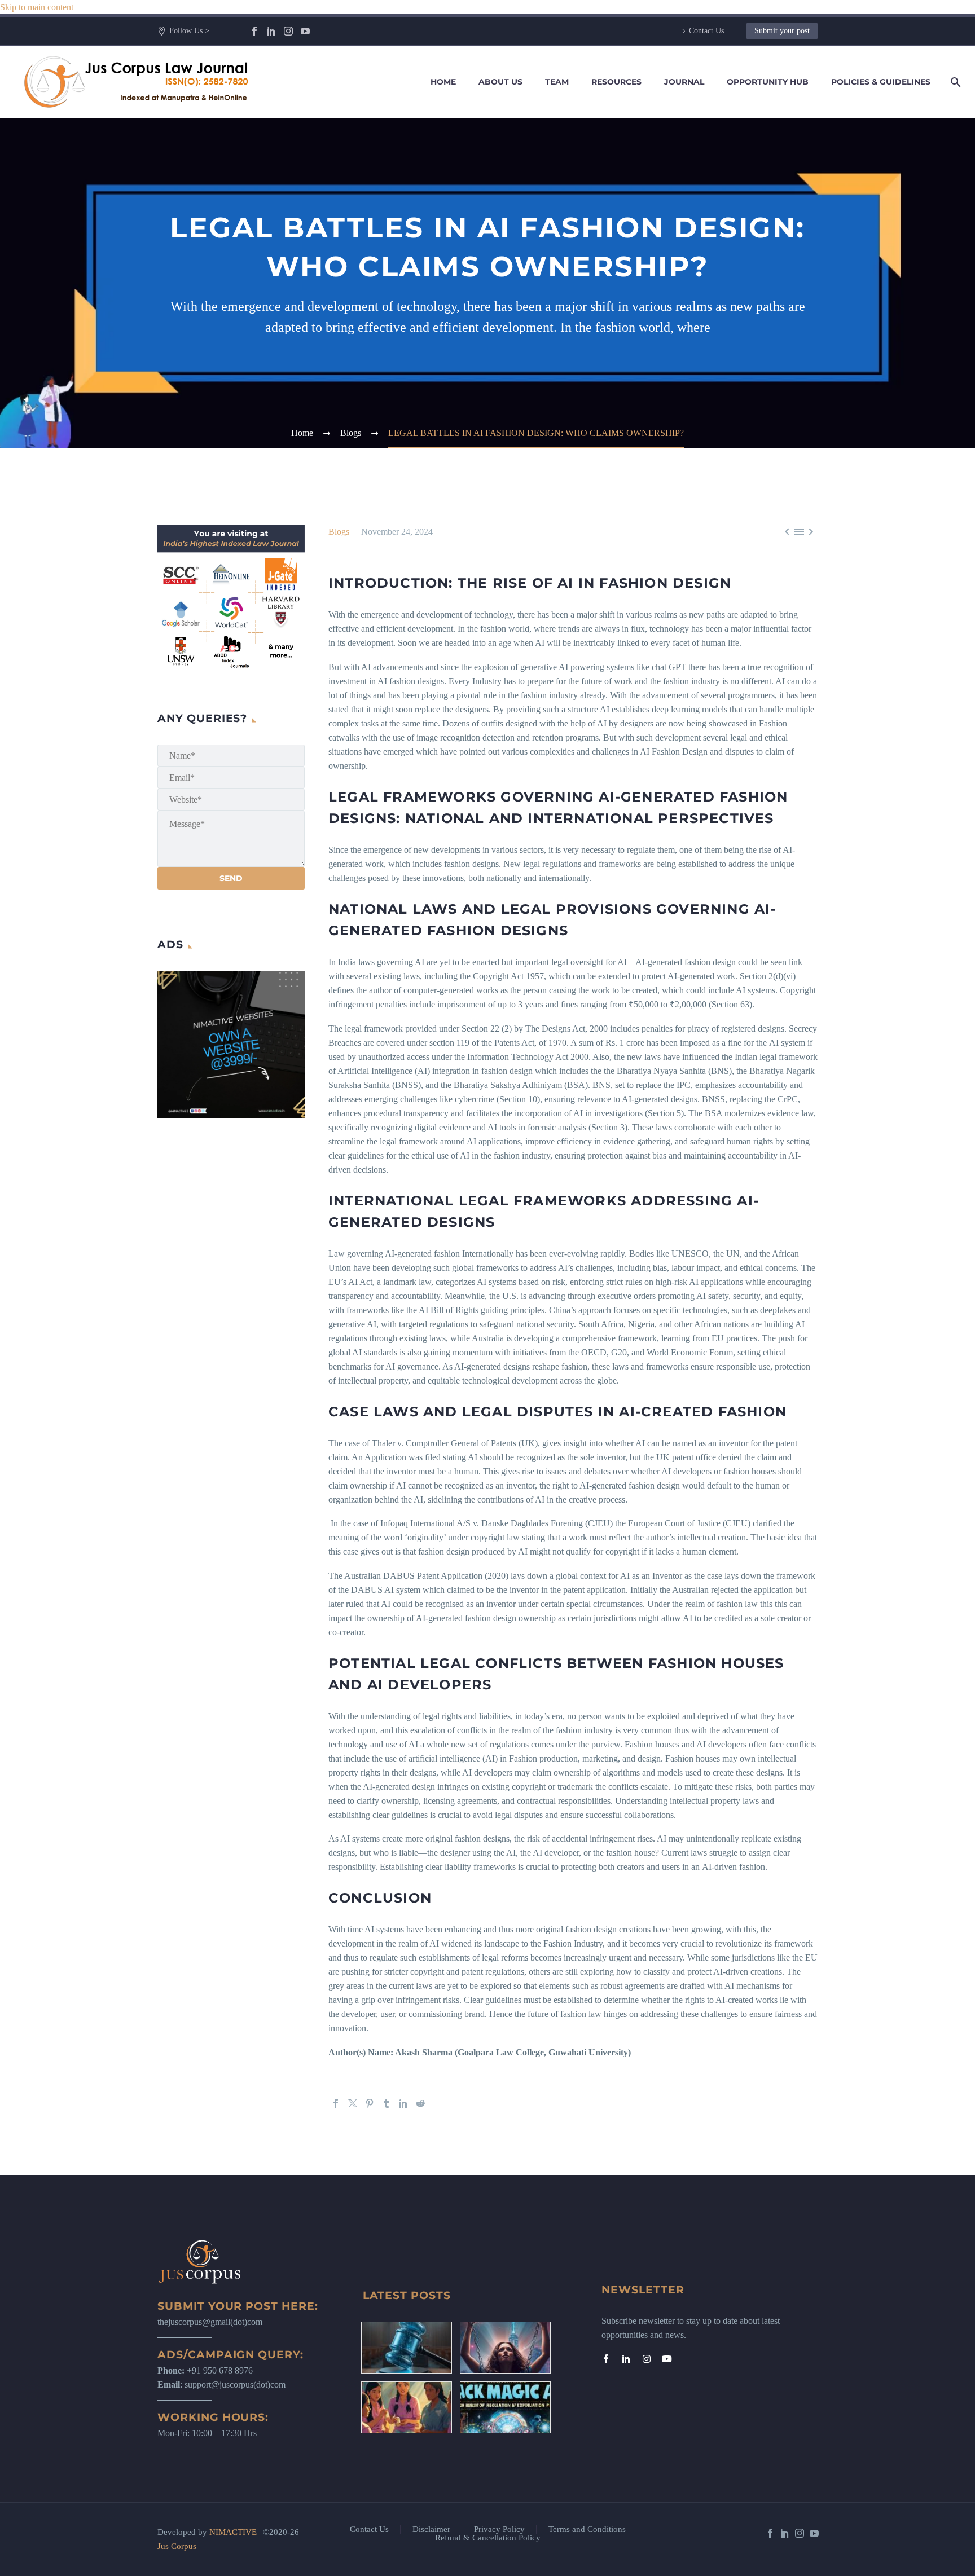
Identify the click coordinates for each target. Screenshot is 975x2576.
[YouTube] (305, 31)
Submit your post (782, 31)
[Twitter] (353, 2103)
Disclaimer (431, 2529)
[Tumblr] (387, 2103)
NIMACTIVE (233, 2532)
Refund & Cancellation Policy (488, 2538)
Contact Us (706, 31)
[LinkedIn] (271, 31)
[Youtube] (667, 2359)
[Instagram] (288, 31)
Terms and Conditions (587, 2529)
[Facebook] (254, 31)
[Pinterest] (370, 2103)
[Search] (954, 82)
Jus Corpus (177, 2546)
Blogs (339, 532)
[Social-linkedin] (626, 2359)
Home (443, 82)
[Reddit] (420, 2103)
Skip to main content (37, 7)
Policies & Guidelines (881, 82)
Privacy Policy (499, 2529)
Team (557, 82)
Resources (616, 82)
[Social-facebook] (606, 2359)
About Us (500, 82)
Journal (684, 82)
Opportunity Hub (768, 82)
